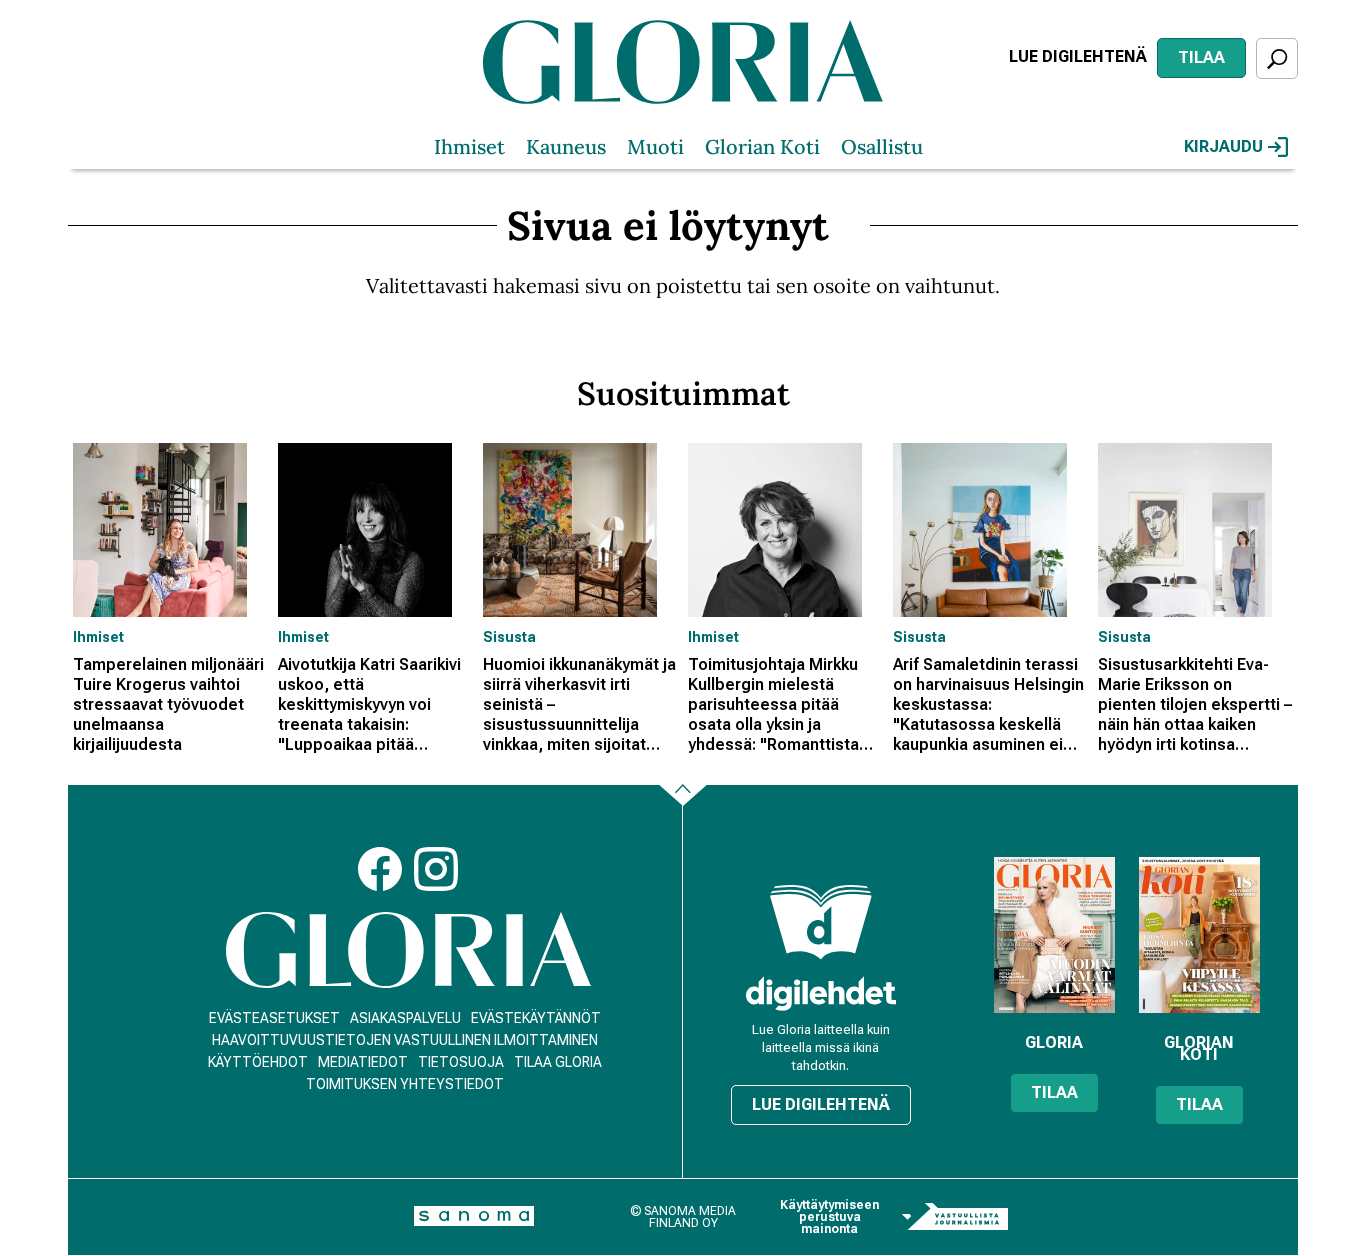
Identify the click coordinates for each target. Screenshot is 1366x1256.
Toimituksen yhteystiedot (405, 1084)
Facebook (380, 869)
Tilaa (1201, 57)
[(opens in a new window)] (821, 993)
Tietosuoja (461, 1062)
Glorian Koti (762, 146)
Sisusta (509, 637)
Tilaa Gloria (558, 1062)
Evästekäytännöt (536, 1018)
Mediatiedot (363, 1062)
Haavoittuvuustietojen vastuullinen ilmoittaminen (405, 1040)
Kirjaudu (1223, 146)
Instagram (436, 869)
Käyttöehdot (258, 1062)
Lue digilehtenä (1078, 56)
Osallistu (882, 146)
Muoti (655, 146)
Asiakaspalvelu (405, 1018)
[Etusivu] (408, 950)
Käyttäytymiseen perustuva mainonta (829, 1217)
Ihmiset (469, 146)
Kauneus (566, 146)
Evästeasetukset (274, 1018)
